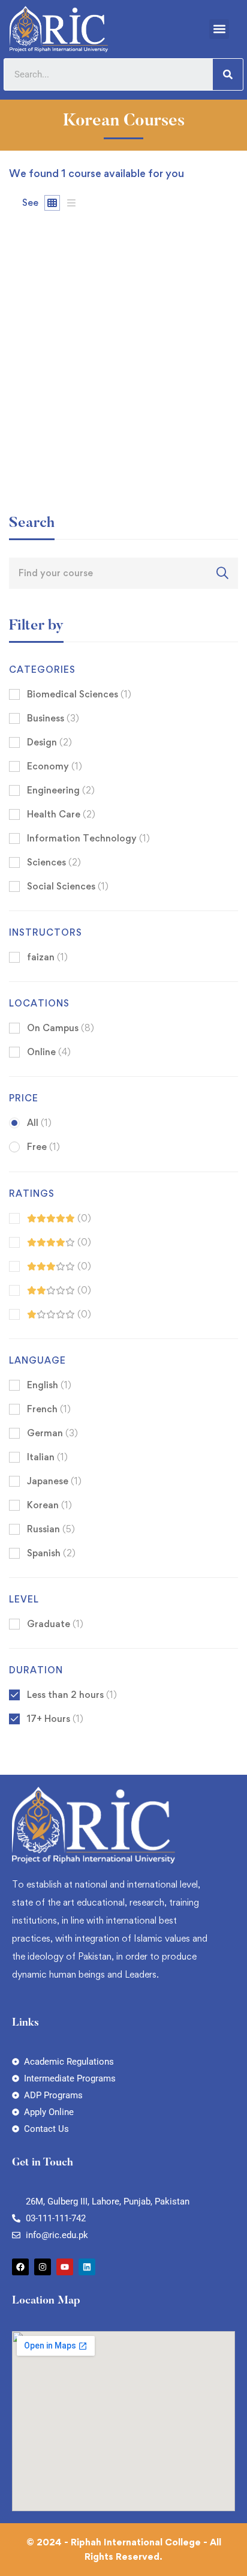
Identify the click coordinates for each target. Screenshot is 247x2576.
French (49, 1409)
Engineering (61, 790)
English (49, 1385)
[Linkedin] (87, 2267)
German (52, 1433)
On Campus (61, 1028)
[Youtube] (65, 2267)
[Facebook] (20, 2267)
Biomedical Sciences (79, 694)
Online (49, 1052)
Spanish (51, 1553)
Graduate (55, 1624)
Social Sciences (68, 886)
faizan (22, 431)
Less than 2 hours (72, 1695)
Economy (55, 766)
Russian (51, 1529)
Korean (49, 1505)
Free (43, 1147)
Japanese (54, 1481)
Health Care (61, 814)
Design (49, 742)
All (39, 1123)
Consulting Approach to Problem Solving (104, 451)
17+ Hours (55, 1719)
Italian (47, 1457)
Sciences (54, 862)
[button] (219, 29)
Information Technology (88, 838)
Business (53, 718)
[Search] (228, 74)
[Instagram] (43, 2267)
